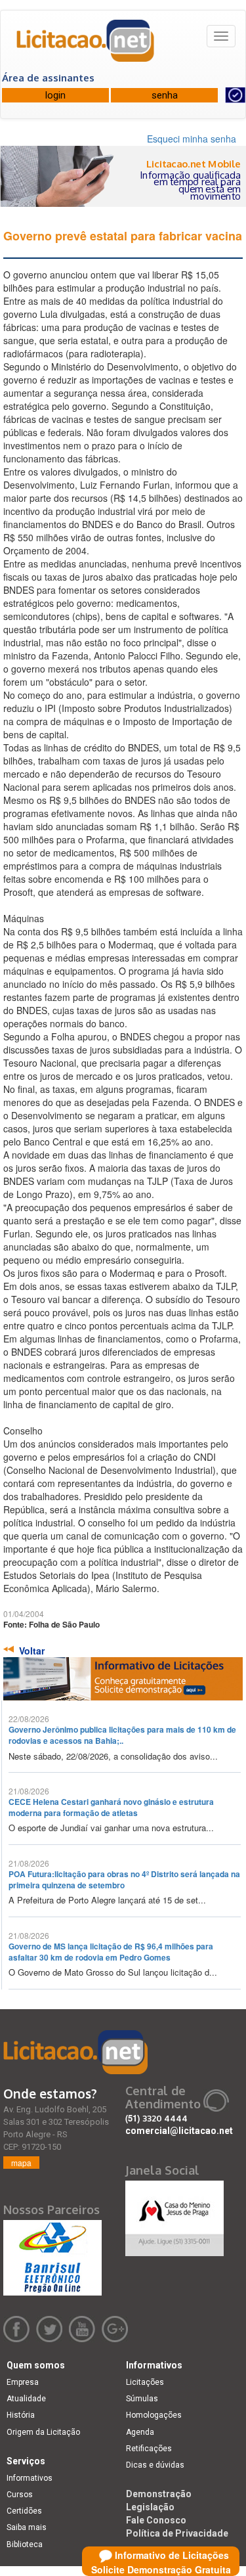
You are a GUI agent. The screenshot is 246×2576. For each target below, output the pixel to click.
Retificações (149, 2449)
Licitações (145, 2382)
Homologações (154, 2415)
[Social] (174, 2215)
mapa (21, 2163)
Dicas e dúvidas (155, 2465)
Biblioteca (25, 2544)
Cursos (20, 2495)
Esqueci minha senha (192, 139)
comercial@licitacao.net (179, 2131)
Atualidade (26, 2399)
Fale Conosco (156, 2520)
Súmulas (142, 2399)
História (21, 2415)
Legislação (150, 2507)
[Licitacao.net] (86, 45)
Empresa (23, 2382)
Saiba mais (27, 2527)
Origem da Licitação (43, 2432)
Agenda (140, 2432)
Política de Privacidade (177, 2533)
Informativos (30, 2478)
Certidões (24, 2511)
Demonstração (159, 2494)
